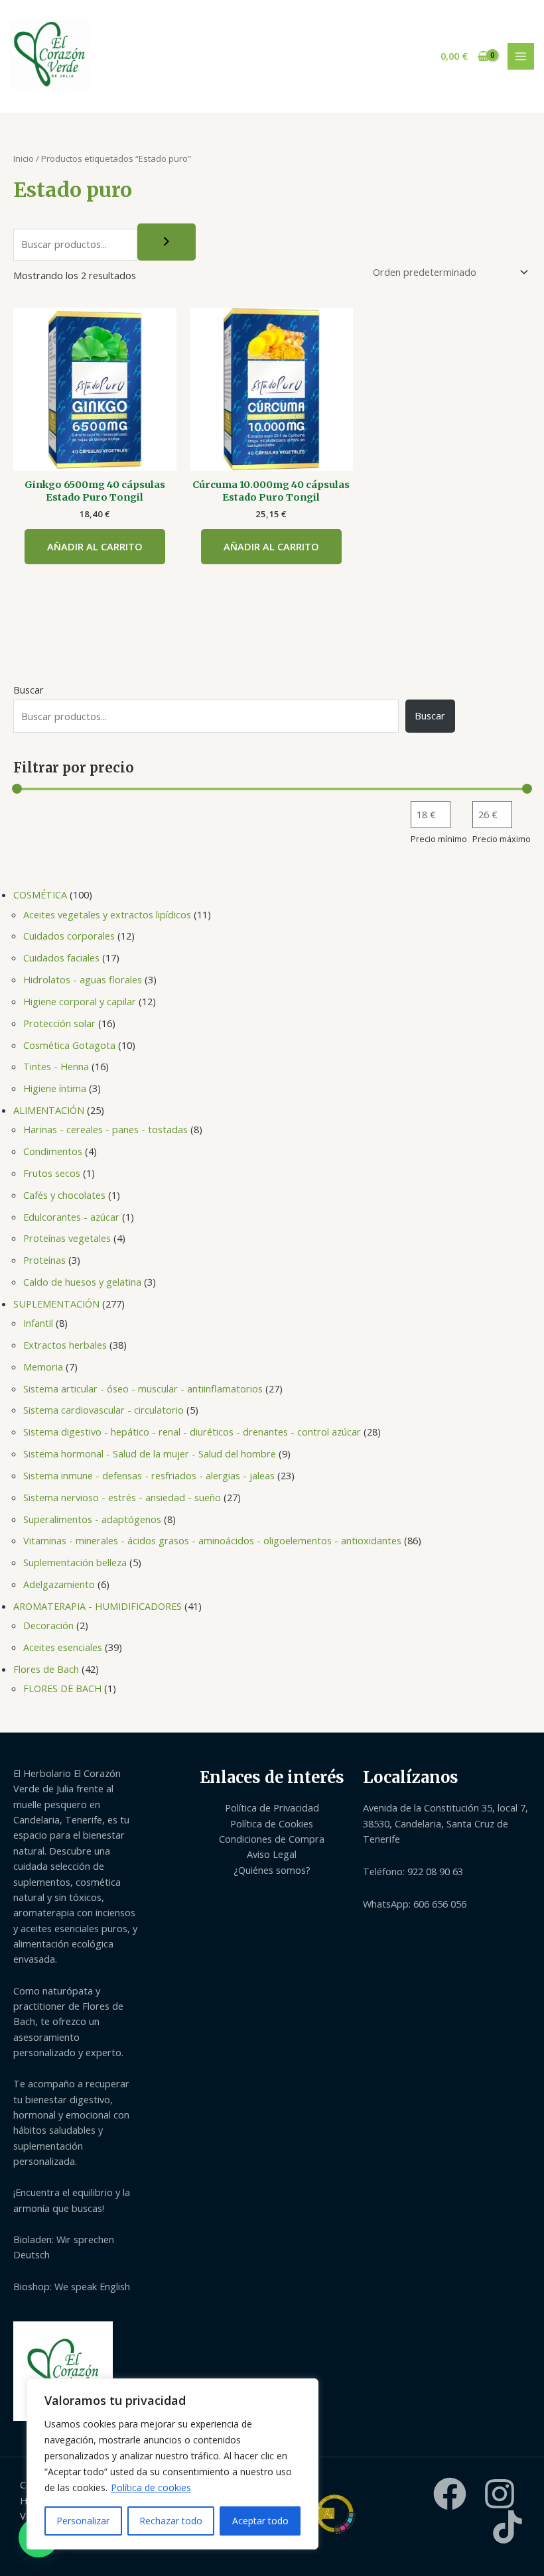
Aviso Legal (272, 1854)
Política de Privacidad (272, 1808)
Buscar (29, 690)
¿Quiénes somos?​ (272, 1870)
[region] (172, 2464)
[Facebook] (450, 2494)
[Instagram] (500, 2494)
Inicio (24, 158)
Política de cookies (151, 2487)
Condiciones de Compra (272, 1839)
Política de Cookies (272, 1823)
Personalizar (83, 2521)
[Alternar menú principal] (521, 56)
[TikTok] (508, 2527)
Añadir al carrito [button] (95, 546)
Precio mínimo (439, 839)
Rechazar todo (171, 2521)
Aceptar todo (260, 2521)
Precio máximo (502, 839)
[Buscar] (167, 242)
